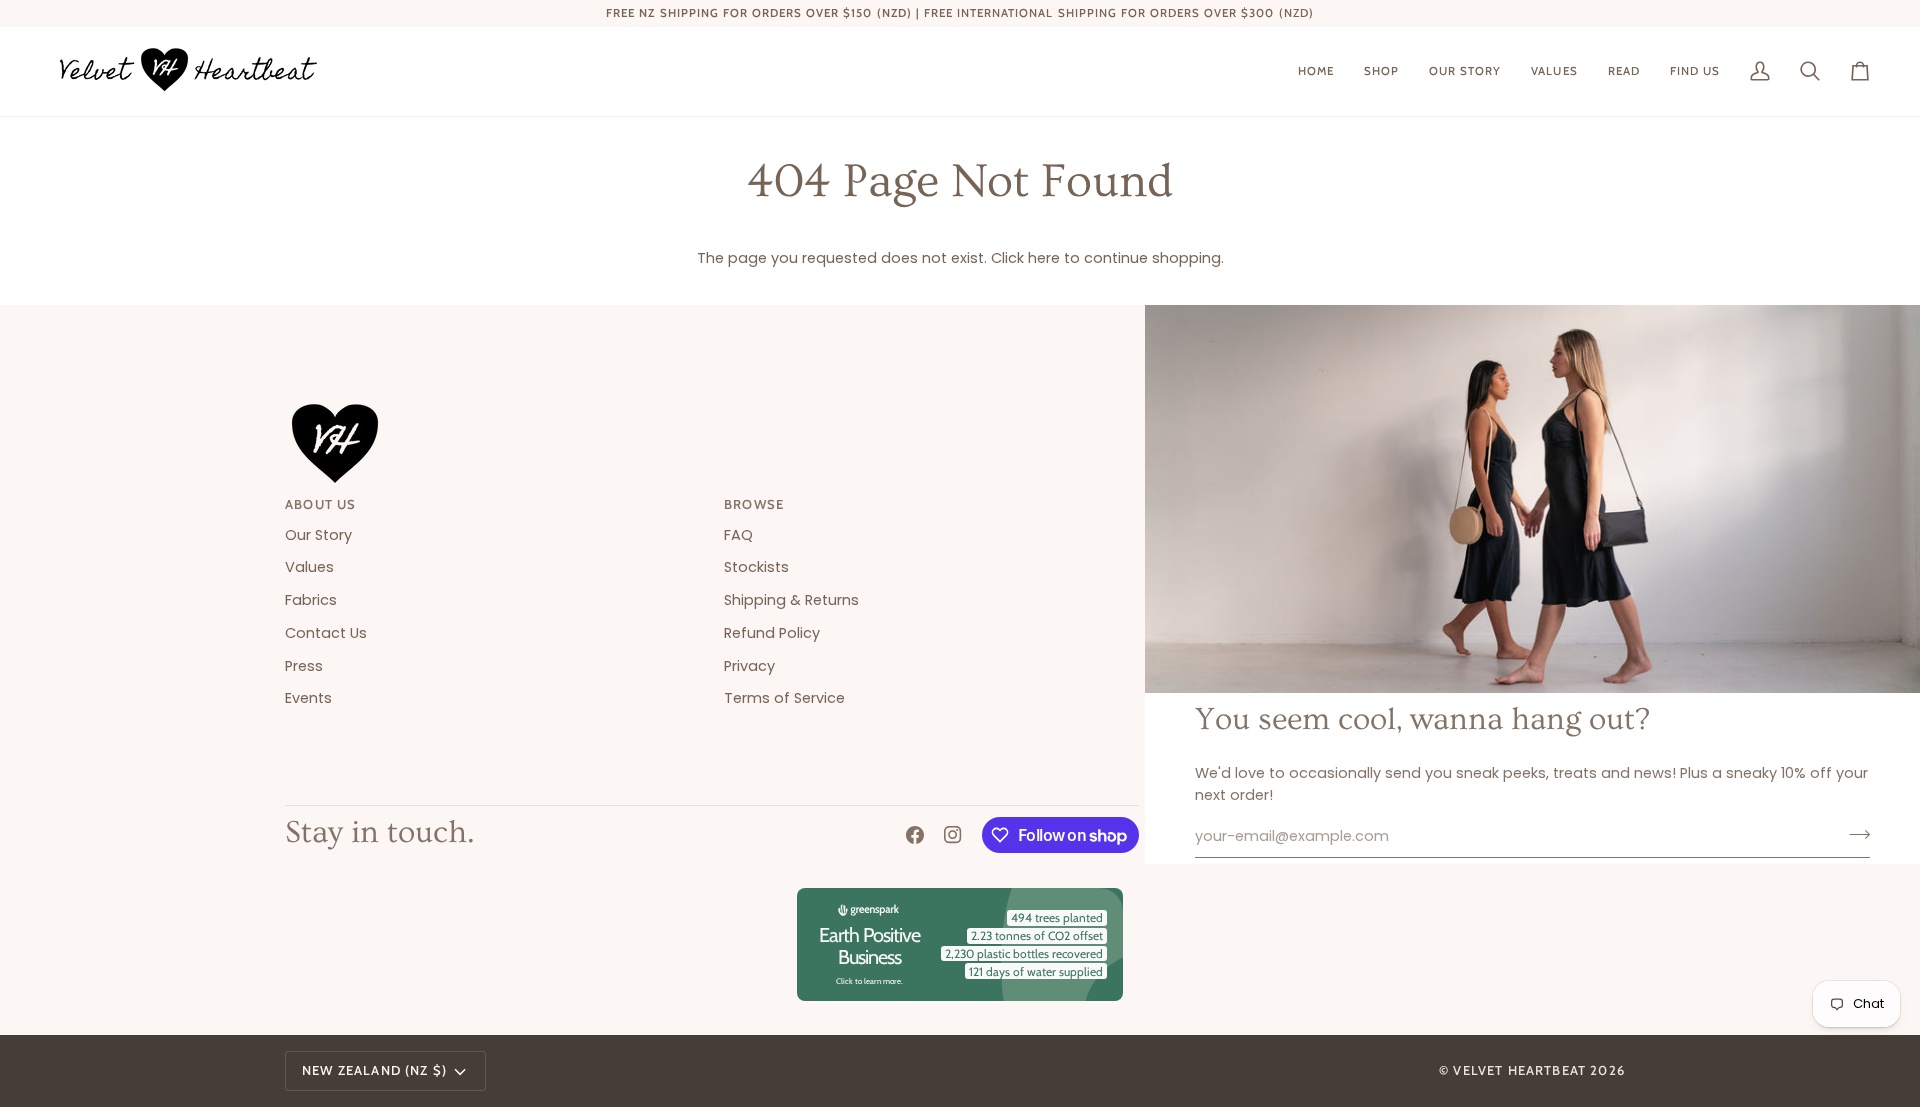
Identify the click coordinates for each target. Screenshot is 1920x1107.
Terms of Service (784, 698)
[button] (1381, 71)
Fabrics (311, 600)
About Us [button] (320, 504)
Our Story (318, 535)
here (1044, 258)
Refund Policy (772, 633)
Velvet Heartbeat (1519, 1070)
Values (309, 567)
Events (308, 698)
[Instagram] (953, 835)
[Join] (1853, 834)
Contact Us (326, 633)
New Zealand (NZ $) (374, 1070)
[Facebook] (915, 835)
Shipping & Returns (791, 600)
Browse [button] (754, 504)
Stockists (756, 567)
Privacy (749, 666)
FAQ (738, 535)
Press (304, 666)
